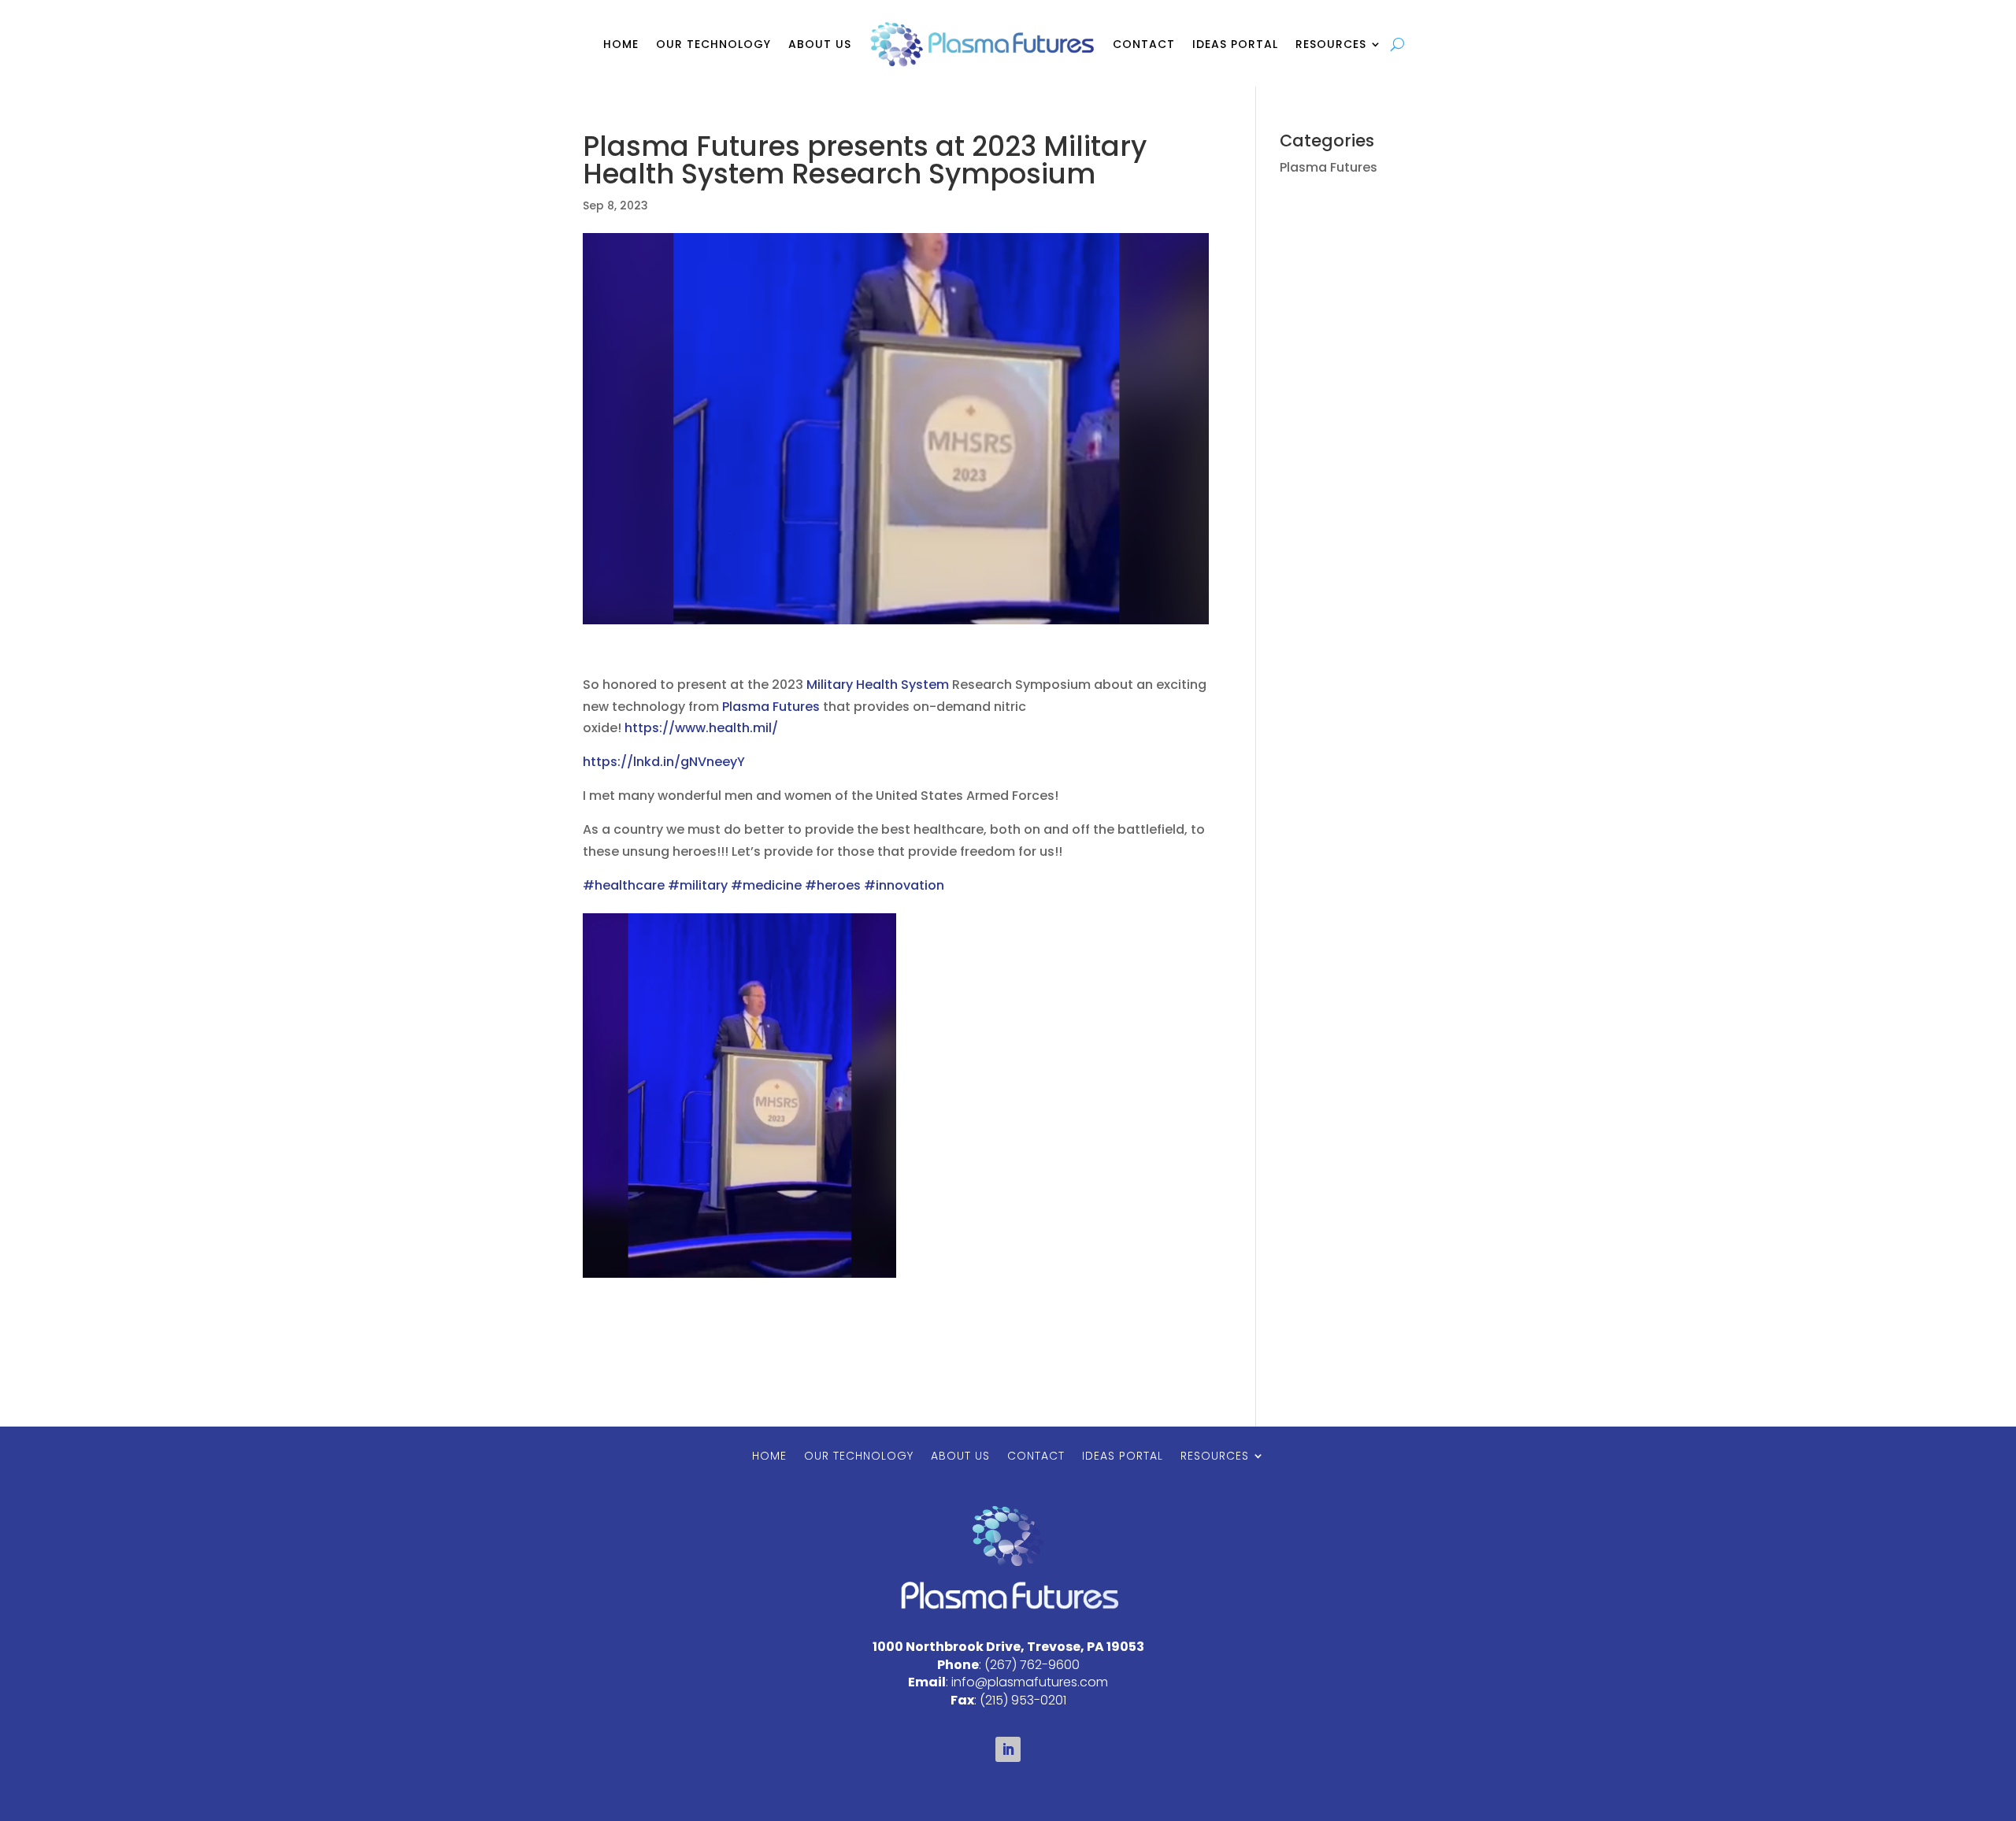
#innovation (904, 885)
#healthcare (624, 885)
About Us (820, 44)
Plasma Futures (771, 707)
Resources (1331, 44)
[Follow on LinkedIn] (1008, 1749)
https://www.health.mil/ (701, 728)
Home (621, 44)
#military (698, 885)
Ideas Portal (1235, 44)
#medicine (766, 885)
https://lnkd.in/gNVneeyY (664, 762)
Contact (1144, 44)
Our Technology (713, 44)
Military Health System (878, 685)
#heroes (833, 885)
